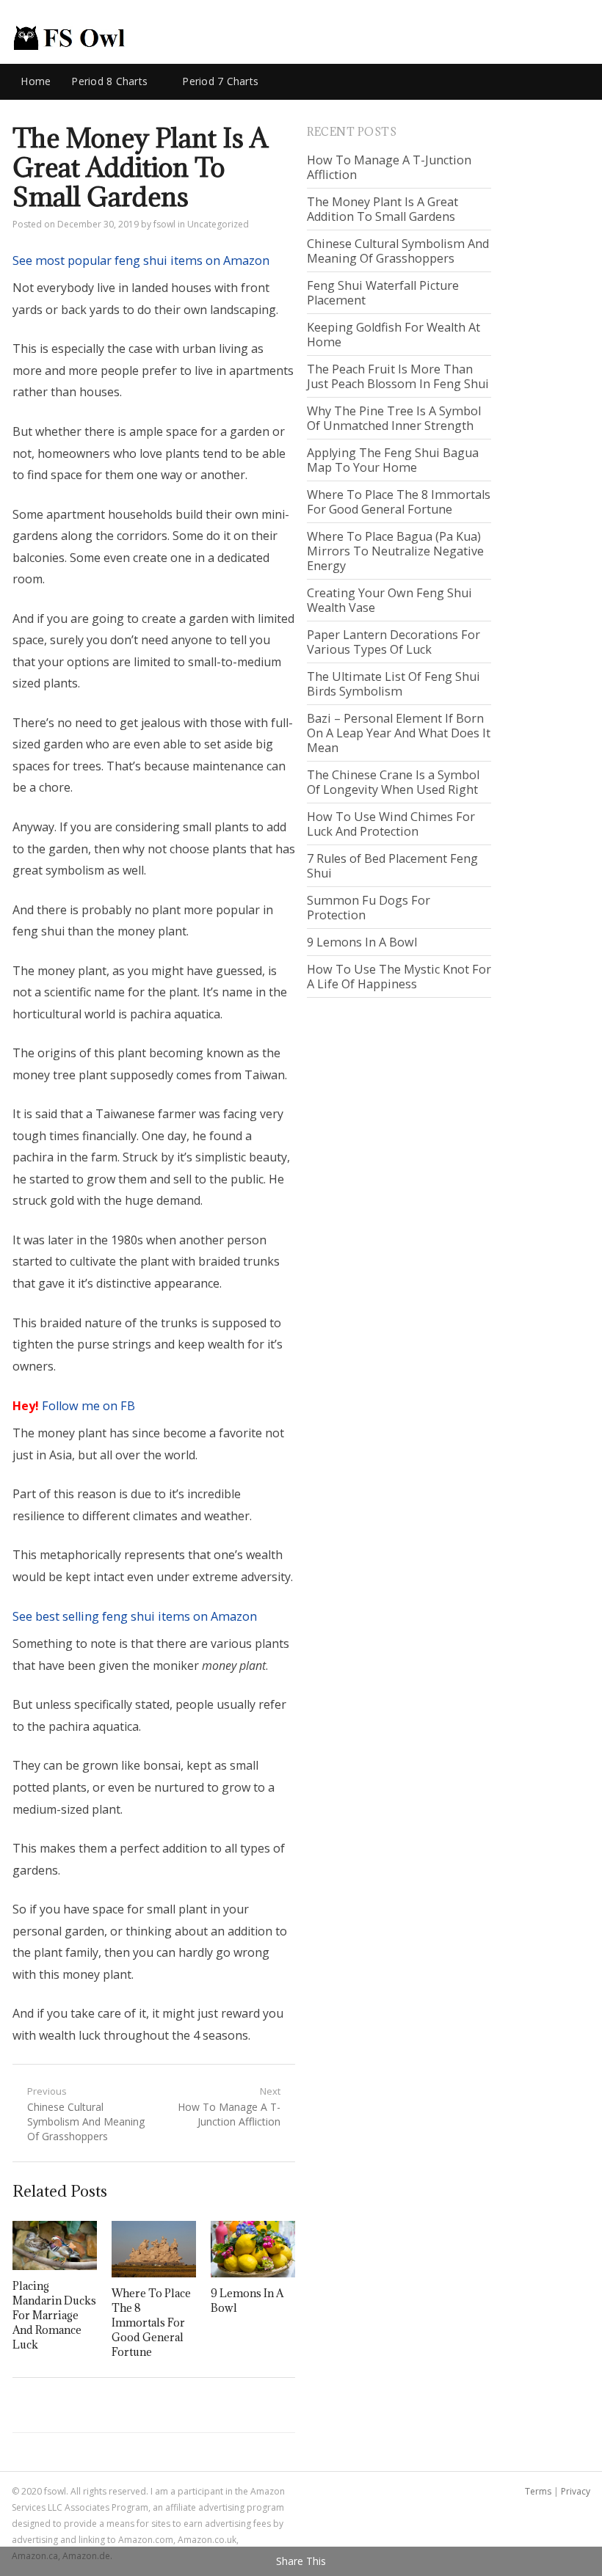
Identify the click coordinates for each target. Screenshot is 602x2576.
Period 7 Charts (220, 81)
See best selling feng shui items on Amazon (135, 1616)
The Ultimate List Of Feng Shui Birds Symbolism (394, 684)
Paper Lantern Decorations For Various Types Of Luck (394, 642)
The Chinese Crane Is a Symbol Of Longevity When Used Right (393, 782)
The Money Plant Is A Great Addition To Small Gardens (382, 209)
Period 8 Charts (109, 81)
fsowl (164, 224)
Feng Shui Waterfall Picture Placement (383, 293)
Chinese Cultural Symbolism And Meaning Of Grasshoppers (398, 251)
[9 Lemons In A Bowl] (253, 2249)
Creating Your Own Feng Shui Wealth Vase (389, 600)
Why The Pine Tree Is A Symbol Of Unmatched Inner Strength (394, 418)
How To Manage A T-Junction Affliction (389, 167)
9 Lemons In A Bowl (362, 942)
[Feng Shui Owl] (69, 38)
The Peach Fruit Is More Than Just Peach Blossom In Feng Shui (398, 376)
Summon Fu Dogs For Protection (369, 908)
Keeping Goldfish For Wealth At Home (394, 335)
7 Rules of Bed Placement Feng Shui (392, 866)
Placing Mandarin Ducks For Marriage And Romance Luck (54, 2315)
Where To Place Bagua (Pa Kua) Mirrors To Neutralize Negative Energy (395, 551)
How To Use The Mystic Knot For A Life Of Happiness (399, 977)
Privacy (576, 2491)
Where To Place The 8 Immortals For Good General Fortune (151, 2323)
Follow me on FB (88, 1406)
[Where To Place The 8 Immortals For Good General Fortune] (154, 2249)
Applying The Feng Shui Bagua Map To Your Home (393, 460)
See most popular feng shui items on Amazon (141, 260)
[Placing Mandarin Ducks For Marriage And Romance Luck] (55, 2245)
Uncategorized (218, 224)
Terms (538, 2491)
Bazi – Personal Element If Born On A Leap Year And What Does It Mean (399, 733)
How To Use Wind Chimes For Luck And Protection (391, 824)
